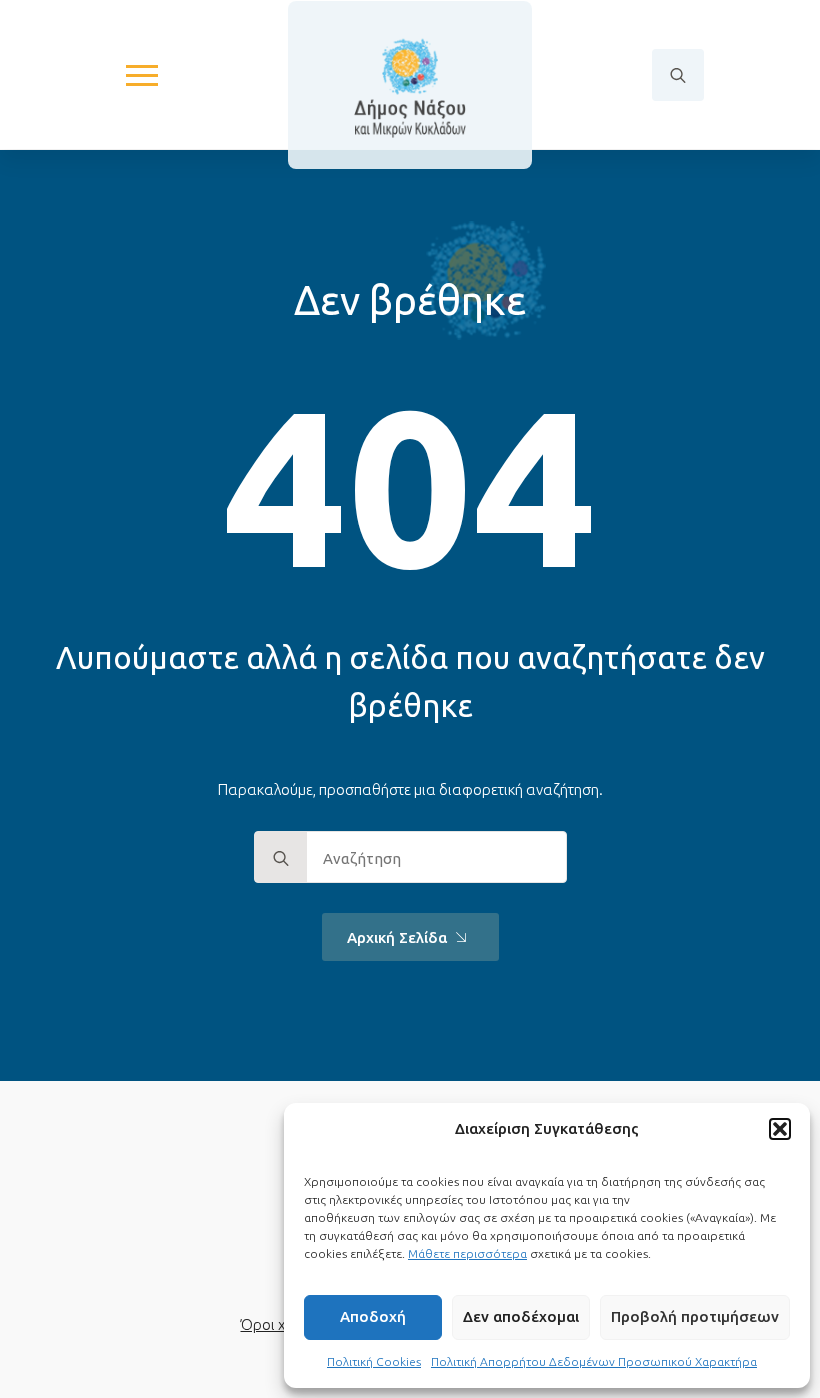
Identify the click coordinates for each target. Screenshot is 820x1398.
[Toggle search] (678, 75)
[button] (780, 1129)
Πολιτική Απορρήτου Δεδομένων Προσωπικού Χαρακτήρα (594, 1361)
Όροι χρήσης (283, 1324)
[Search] (281, 858)
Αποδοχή (373, 1316)
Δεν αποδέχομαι (521, 1316)
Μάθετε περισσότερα (467, 1253)
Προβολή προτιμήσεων (695, 1316)
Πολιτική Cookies (374, 1361)
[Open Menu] (142, 75)
